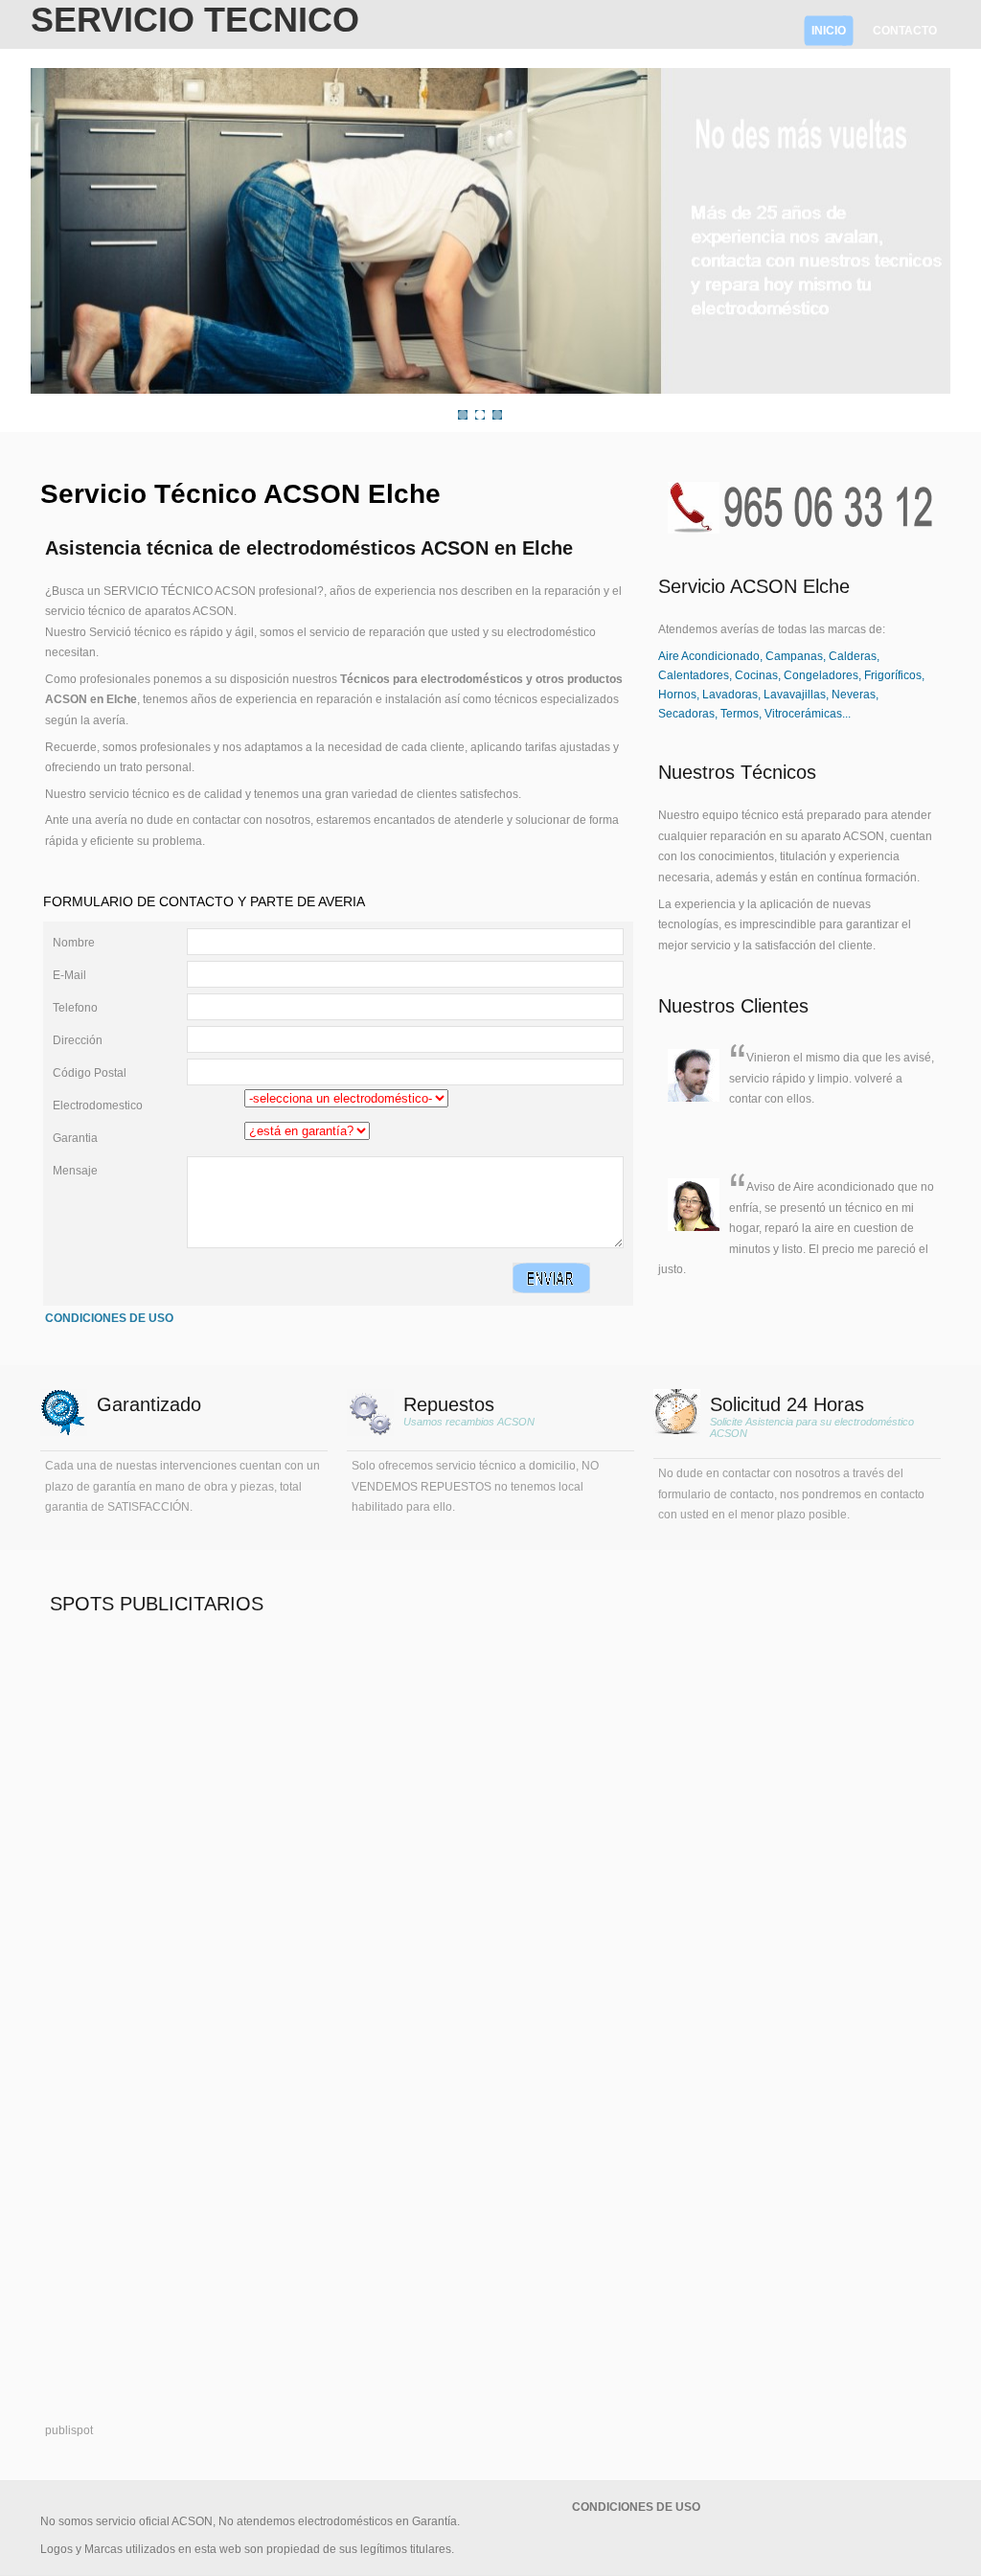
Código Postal (90, 1073)
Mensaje (75, 1171)
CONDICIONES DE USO (109, 1318)
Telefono (75, 1008)
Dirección (78, 1040)
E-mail (69, 975)
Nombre (74, 943)
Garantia (75, 1138)
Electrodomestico (98, 1106)
